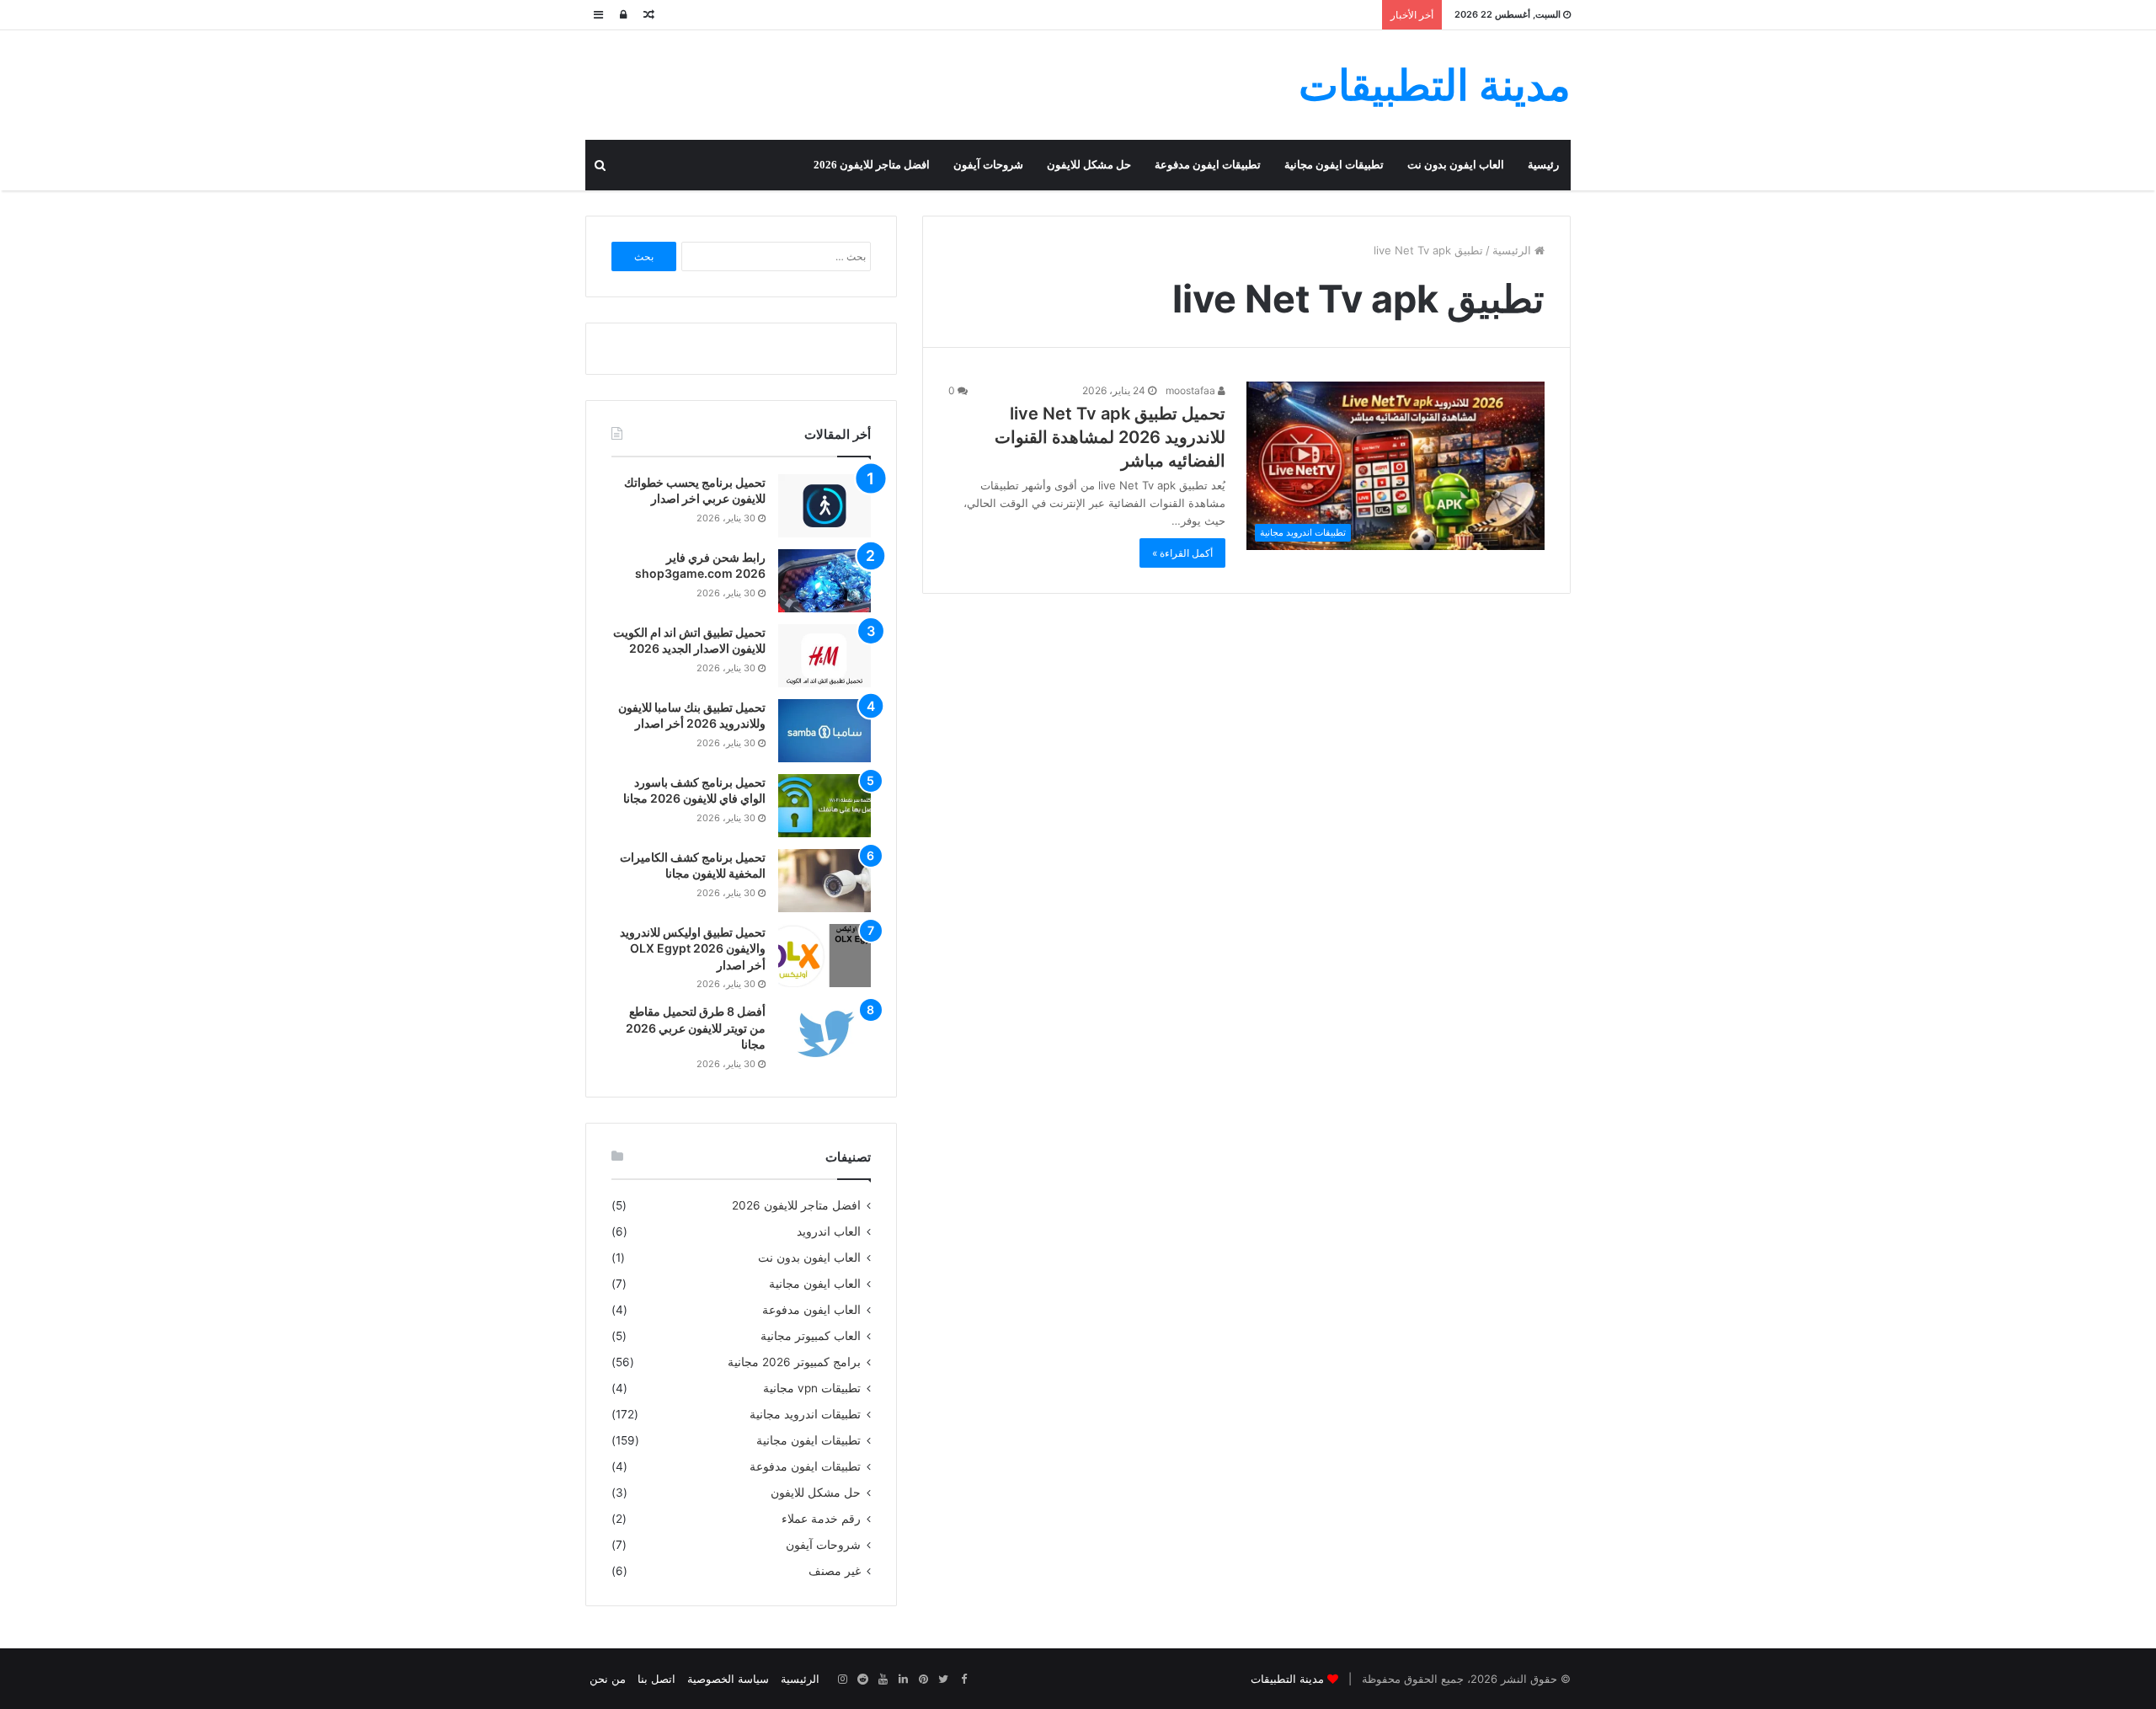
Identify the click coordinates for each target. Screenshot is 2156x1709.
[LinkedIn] (903, 1680)
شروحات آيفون (988, 165)
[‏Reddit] (862, 1680)
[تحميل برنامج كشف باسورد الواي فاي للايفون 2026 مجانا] (825, 806)
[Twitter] (943, 1680)
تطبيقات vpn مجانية (812, 1388)
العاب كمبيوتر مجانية (811, 1336)
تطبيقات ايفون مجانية (1334, 165)
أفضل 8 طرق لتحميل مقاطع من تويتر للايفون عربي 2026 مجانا (696, 1028)
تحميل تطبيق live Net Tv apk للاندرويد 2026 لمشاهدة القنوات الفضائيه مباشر (1110, 437)
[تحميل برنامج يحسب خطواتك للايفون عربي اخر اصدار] (825, 506)
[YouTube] (883, 1680)
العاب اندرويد (829, 1231)
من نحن (608, 1679)
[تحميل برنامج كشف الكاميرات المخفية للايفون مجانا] (825, 881)
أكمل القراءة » (1182, 553)
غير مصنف (835, 1571)
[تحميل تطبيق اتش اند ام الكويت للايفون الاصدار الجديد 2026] (825, 656)
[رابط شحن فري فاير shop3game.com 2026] (825, 581)
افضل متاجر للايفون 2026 (872, 165)
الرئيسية (1513, 250)
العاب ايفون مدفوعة (811, 1310)
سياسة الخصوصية (728, 1679)
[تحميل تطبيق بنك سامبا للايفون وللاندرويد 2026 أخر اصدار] (825, 731)
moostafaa (1192, 390)
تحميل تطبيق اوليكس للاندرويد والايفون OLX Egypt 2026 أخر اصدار (693, 948)
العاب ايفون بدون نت (1456, 165)
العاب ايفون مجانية (815, 1284)
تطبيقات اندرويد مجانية (805, 1414)
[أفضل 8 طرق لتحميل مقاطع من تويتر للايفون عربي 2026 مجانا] (825, 1035)
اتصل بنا (656, 1679)
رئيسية (1543, 165)
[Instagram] (842, 1680)
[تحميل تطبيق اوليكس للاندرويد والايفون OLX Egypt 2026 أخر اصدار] (825, 956)
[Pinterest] (923, 1680)
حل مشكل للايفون (1089, 165)
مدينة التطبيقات (1287, 1679)
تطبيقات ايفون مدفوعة (1208, 165)
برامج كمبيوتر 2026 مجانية (794, 1362)
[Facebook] (963, 1680)
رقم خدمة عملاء (821, 1519)
